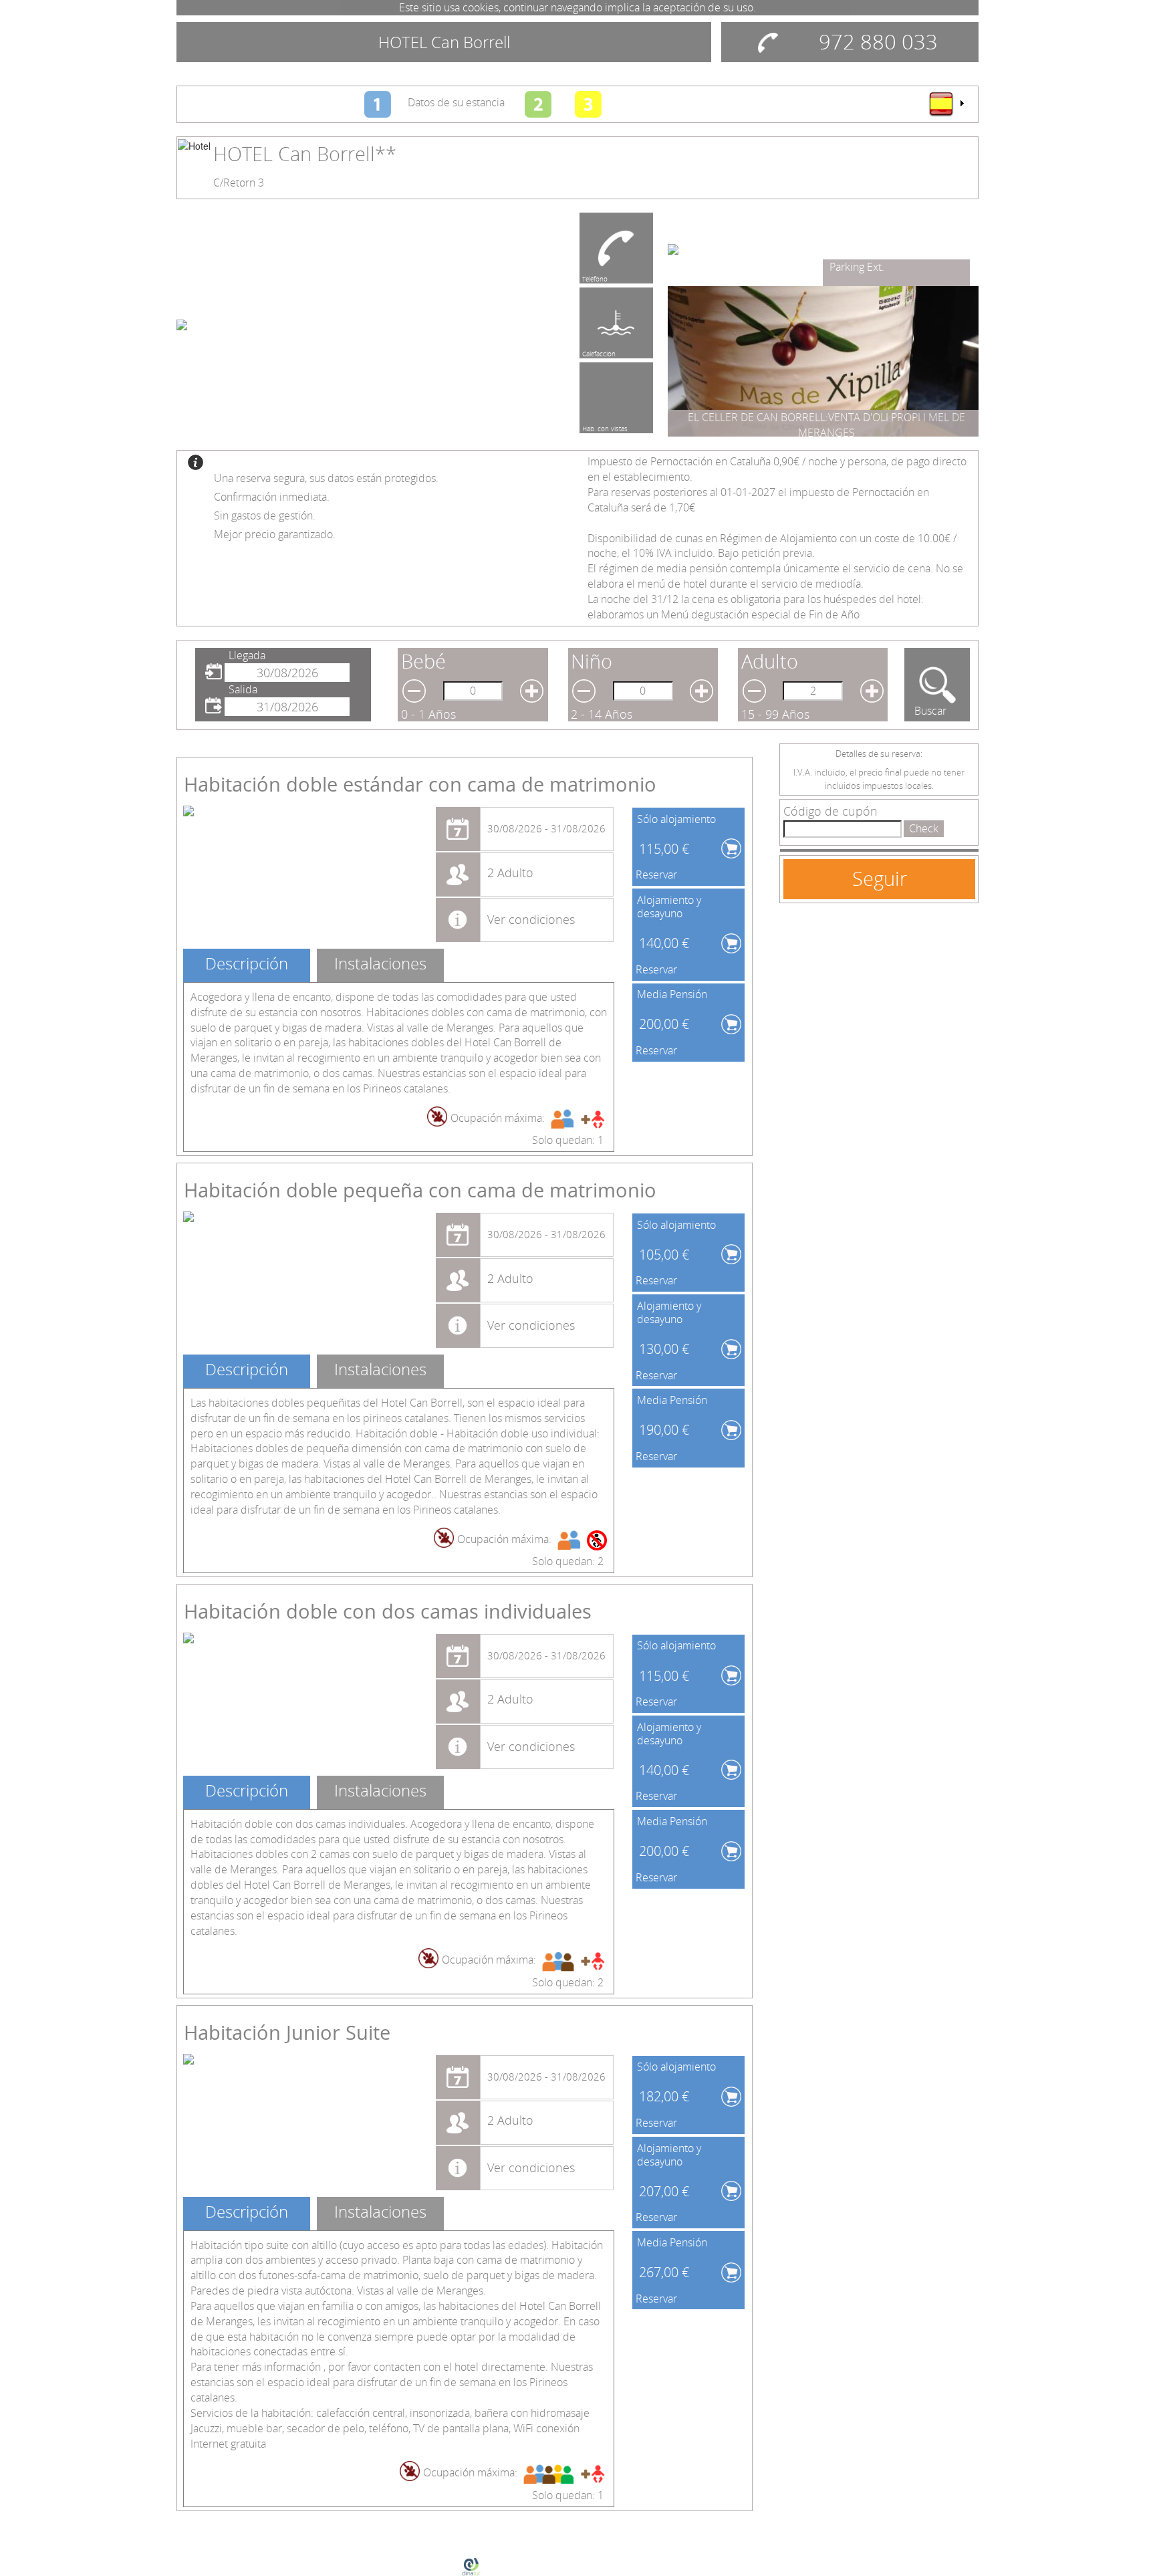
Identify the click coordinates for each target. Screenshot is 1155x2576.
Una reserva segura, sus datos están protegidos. (326, 478)
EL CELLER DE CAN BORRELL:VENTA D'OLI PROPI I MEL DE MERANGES (826, 425)
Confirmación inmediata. (272, 497)
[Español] (946, 104)
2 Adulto (510, 872)
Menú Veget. (601, 277)
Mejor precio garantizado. (275, 534)
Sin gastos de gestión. (265, 515)
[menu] (946, 104)
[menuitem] (946, 104)
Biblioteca (853, 267)
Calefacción (599, 352)
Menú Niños (601, 427)
